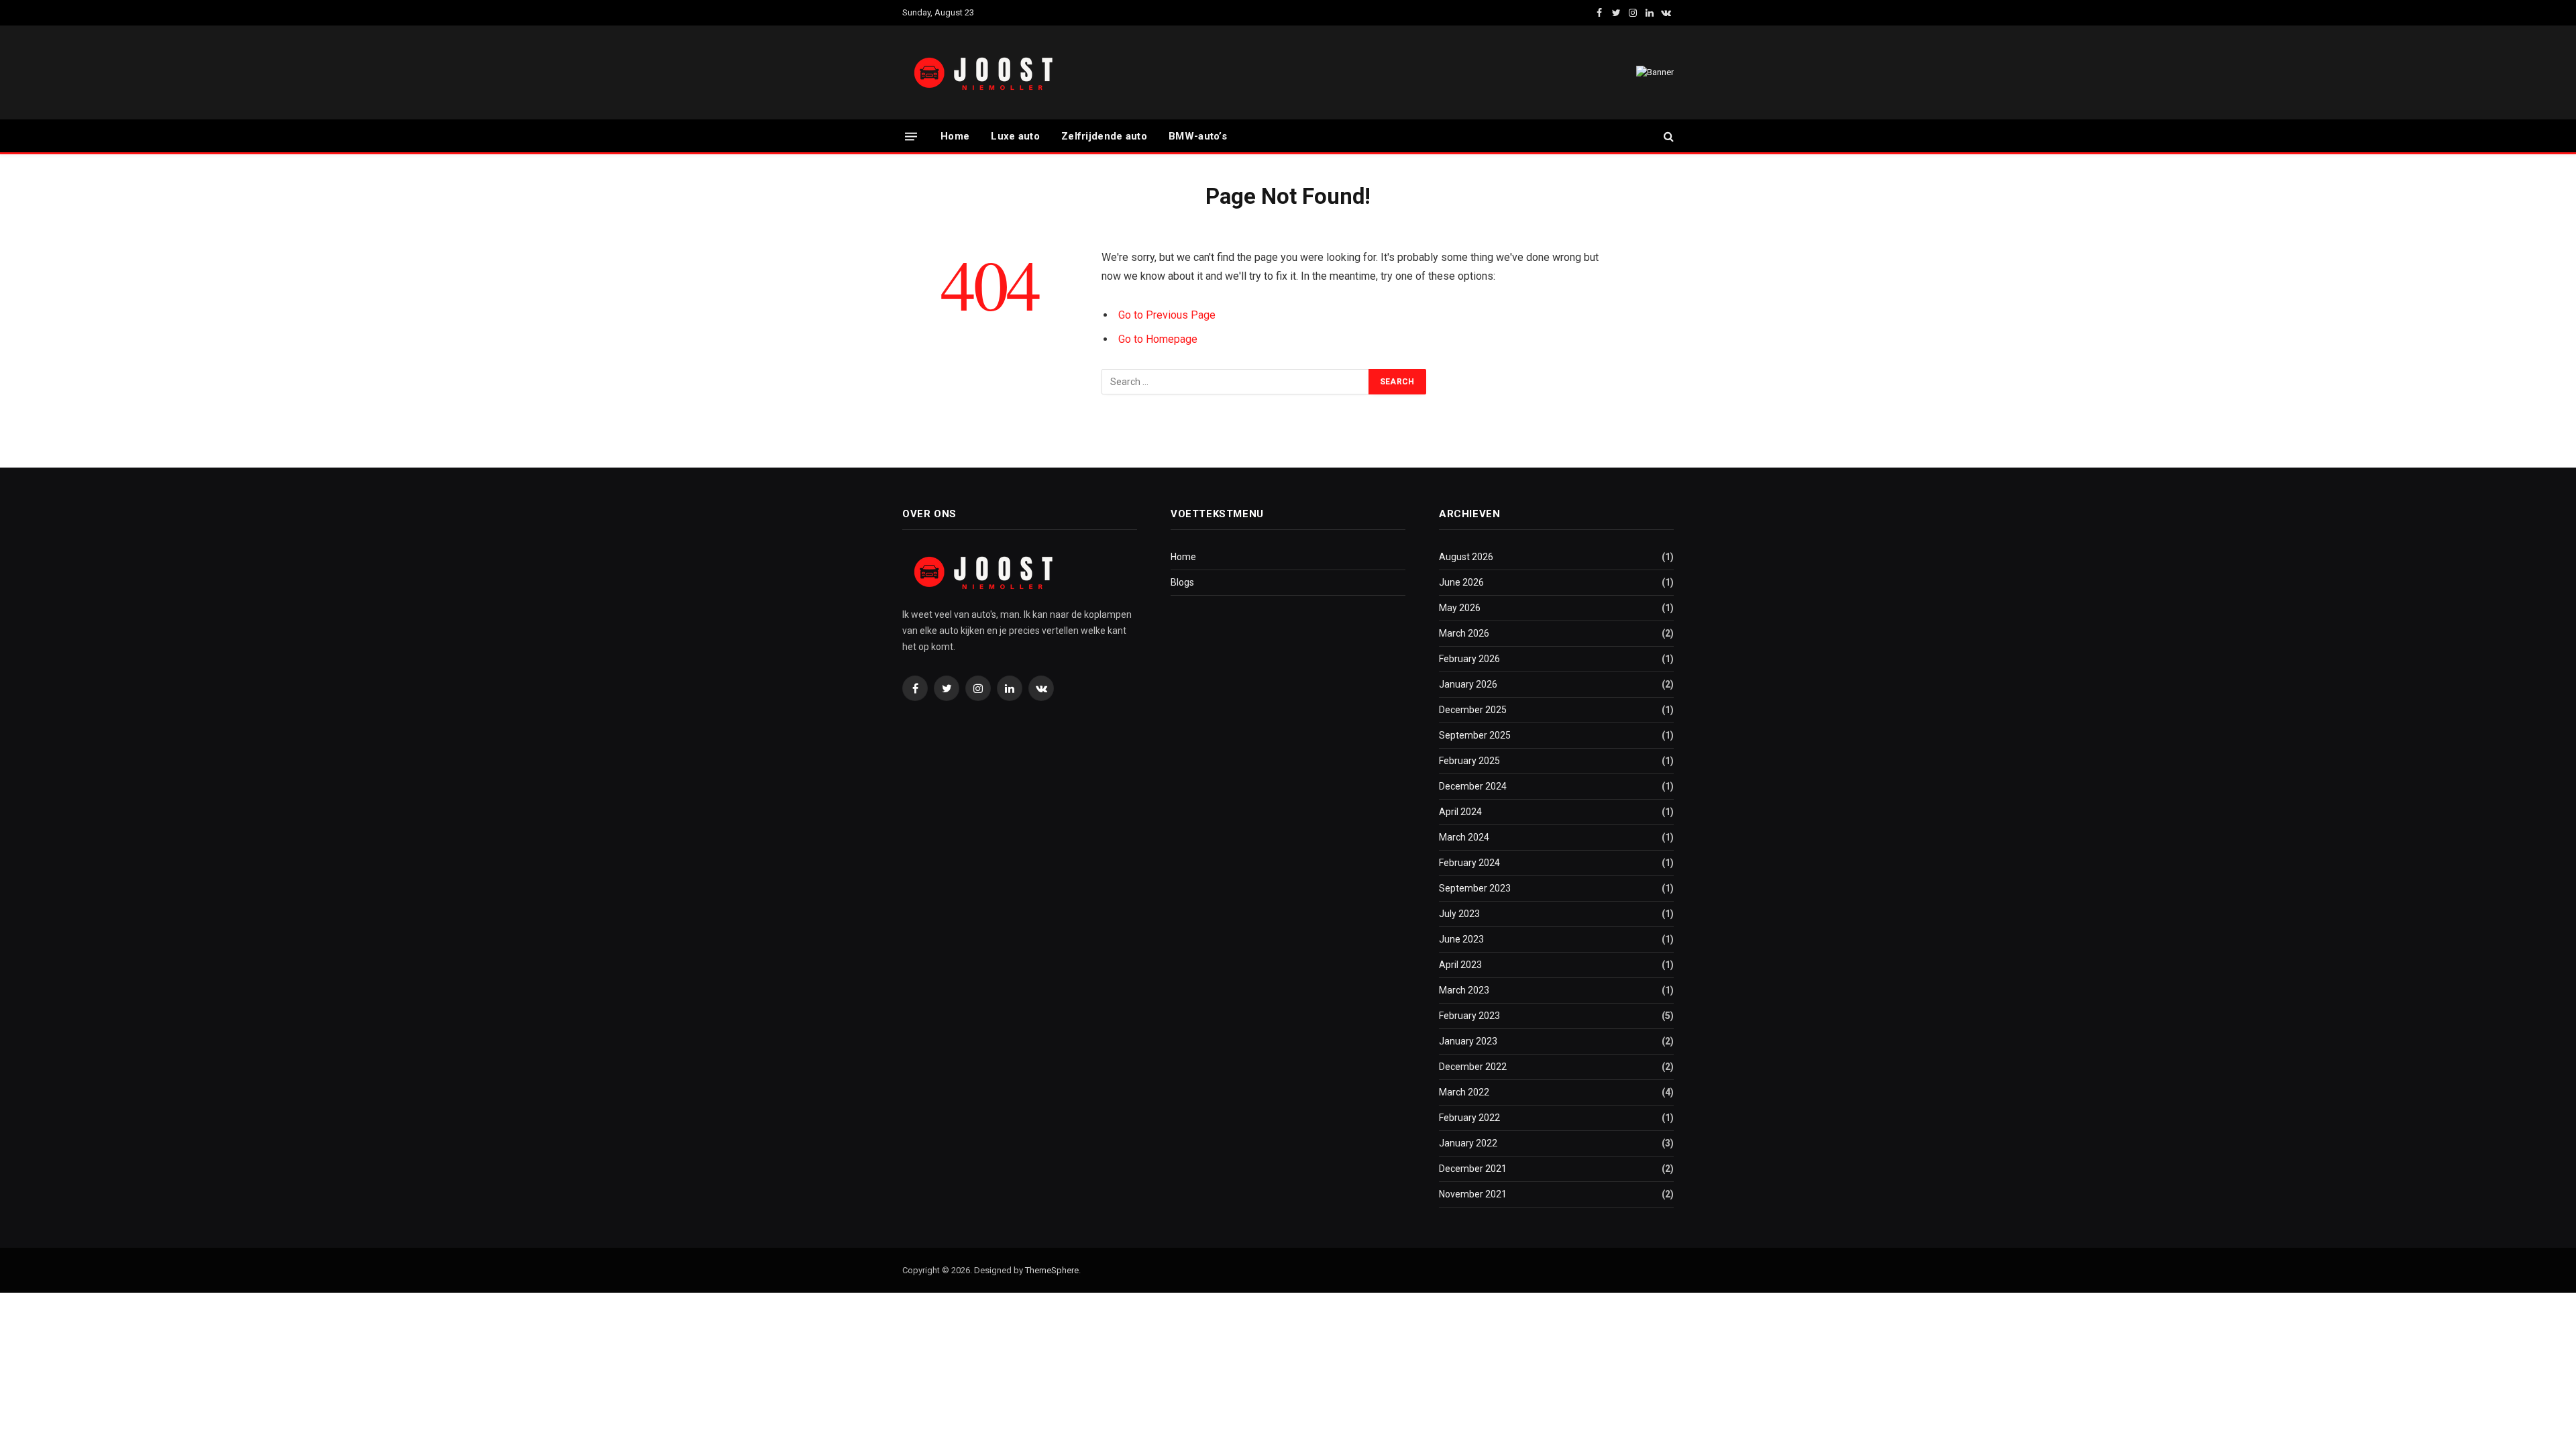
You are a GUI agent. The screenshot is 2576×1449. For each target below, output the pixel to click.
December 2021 (1473, 1169)
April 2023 (1460, 965)
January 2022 (1468, 1143)
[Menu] (911, 136)
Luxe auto (1015, 136)
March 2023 (1464, 990)
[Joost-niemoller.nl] (986, 73)
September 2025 (1475, 735)
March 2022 (1464, 1092)
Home (955, 136)
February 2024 (1469, 863)
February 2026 (1469, 659)
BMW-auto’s (1198, 136)
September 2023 (1475, 888)
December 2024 (1473, 786)
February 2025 (1469, 761)
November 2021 (1473, 1194)
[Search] (1667, 137)
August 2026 (1466, 557)
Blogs (1182, 582)
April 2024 (1460, 812)
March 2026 (1464, 633)
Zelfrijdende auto (1104, 136)
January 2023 (1468, 1041)
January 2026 (1468, 684)
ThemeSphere (1052, 1270)
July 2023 (1459, 914)
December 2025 (1473, 710)
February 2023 (1469, 1016)
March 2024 (1464, 837)
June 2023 (1461, 939)
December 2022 (1473, 1067)
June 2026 (1461, 582)
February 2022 (1469, 1118)
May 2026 (1460, 608)
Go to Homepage (1158, 339)
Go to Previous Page (1167, 315)
